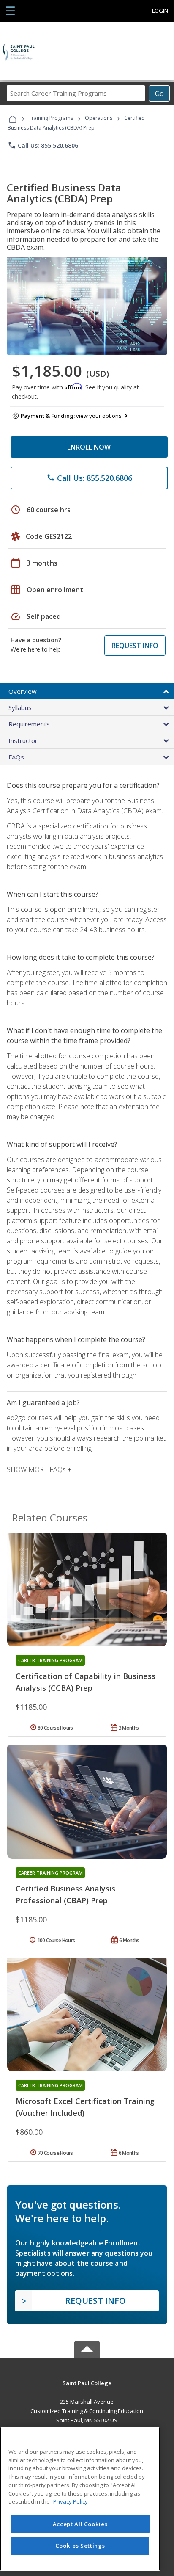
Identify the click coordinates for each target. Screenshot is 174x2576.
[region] (80, 2499)
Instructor (23, 740)
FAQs (16, 757)
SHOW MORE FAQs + (39, 1469)
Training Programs (51, 118)
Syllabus (20, 707)
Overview (23, 691)
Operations (99, 118)
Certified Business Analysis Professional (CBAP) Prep (65, 1894)
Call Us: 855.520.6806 (43, 145)
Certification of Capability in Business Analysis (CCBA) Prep (86, 1682)
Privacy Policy (71, 2501)
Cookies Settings (80, 2546)
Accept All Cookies (80, 2524)
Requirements (29, 724)
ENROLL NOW (89, 447)
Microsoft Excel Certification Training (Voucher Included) (85, 2107)
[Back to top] (87, 2382)
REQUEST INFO (135, 646)
